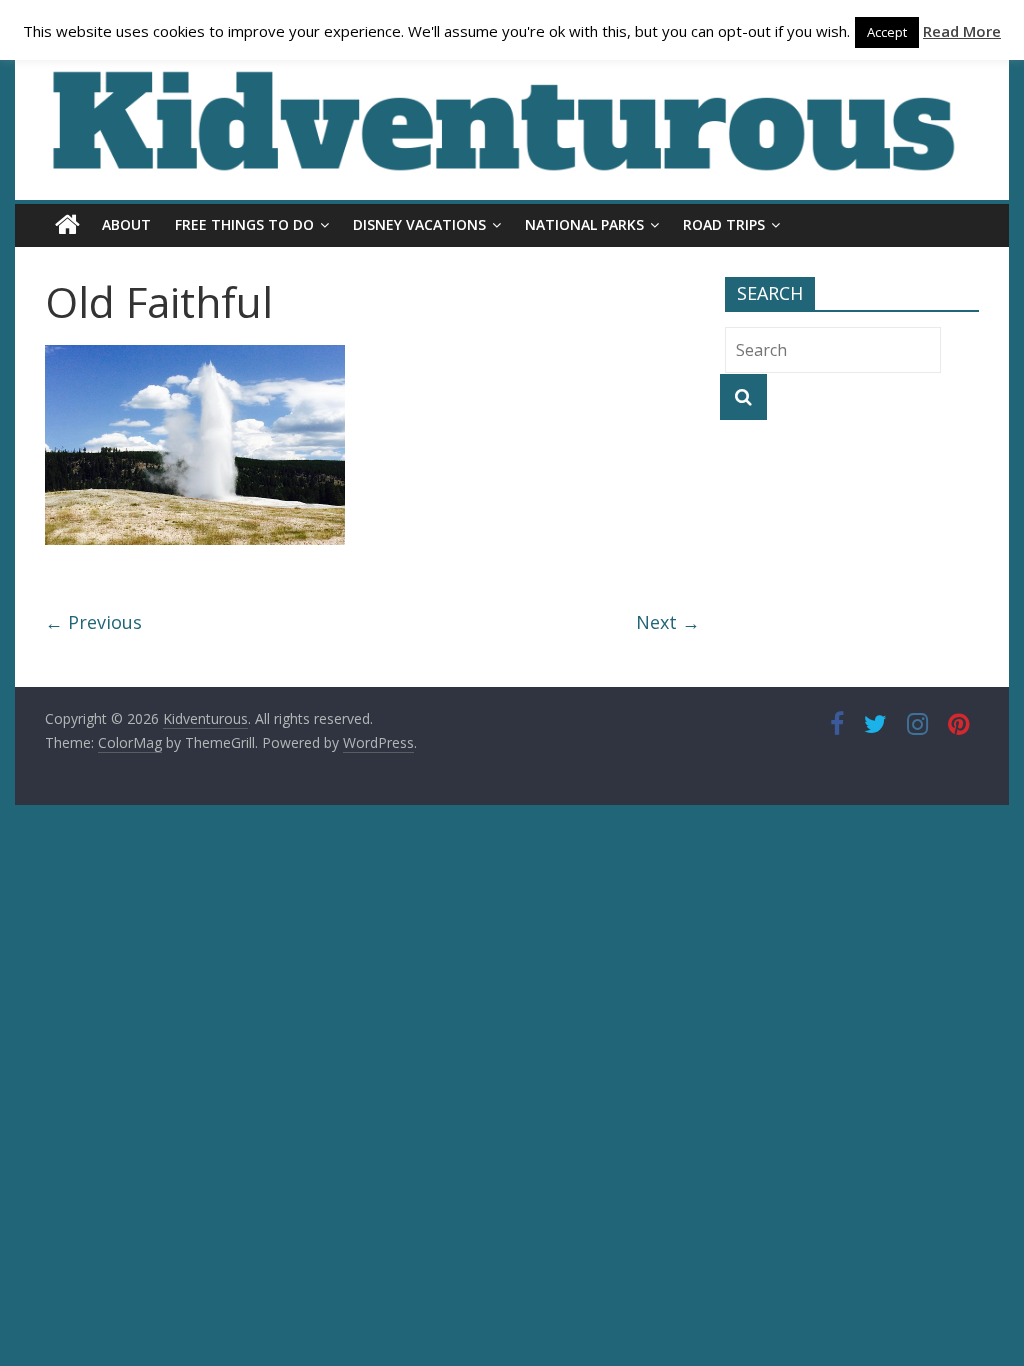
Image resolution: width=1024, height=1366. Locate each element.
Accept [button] (887, 32)
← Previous (93, 622)
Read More (962, 31)
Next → (668, 622)
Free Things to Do (244, 224)
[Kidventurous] (67, 225)
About (126, 224)
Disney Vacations (419, 224)
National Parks (584, 224)
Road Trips (724, 224)
